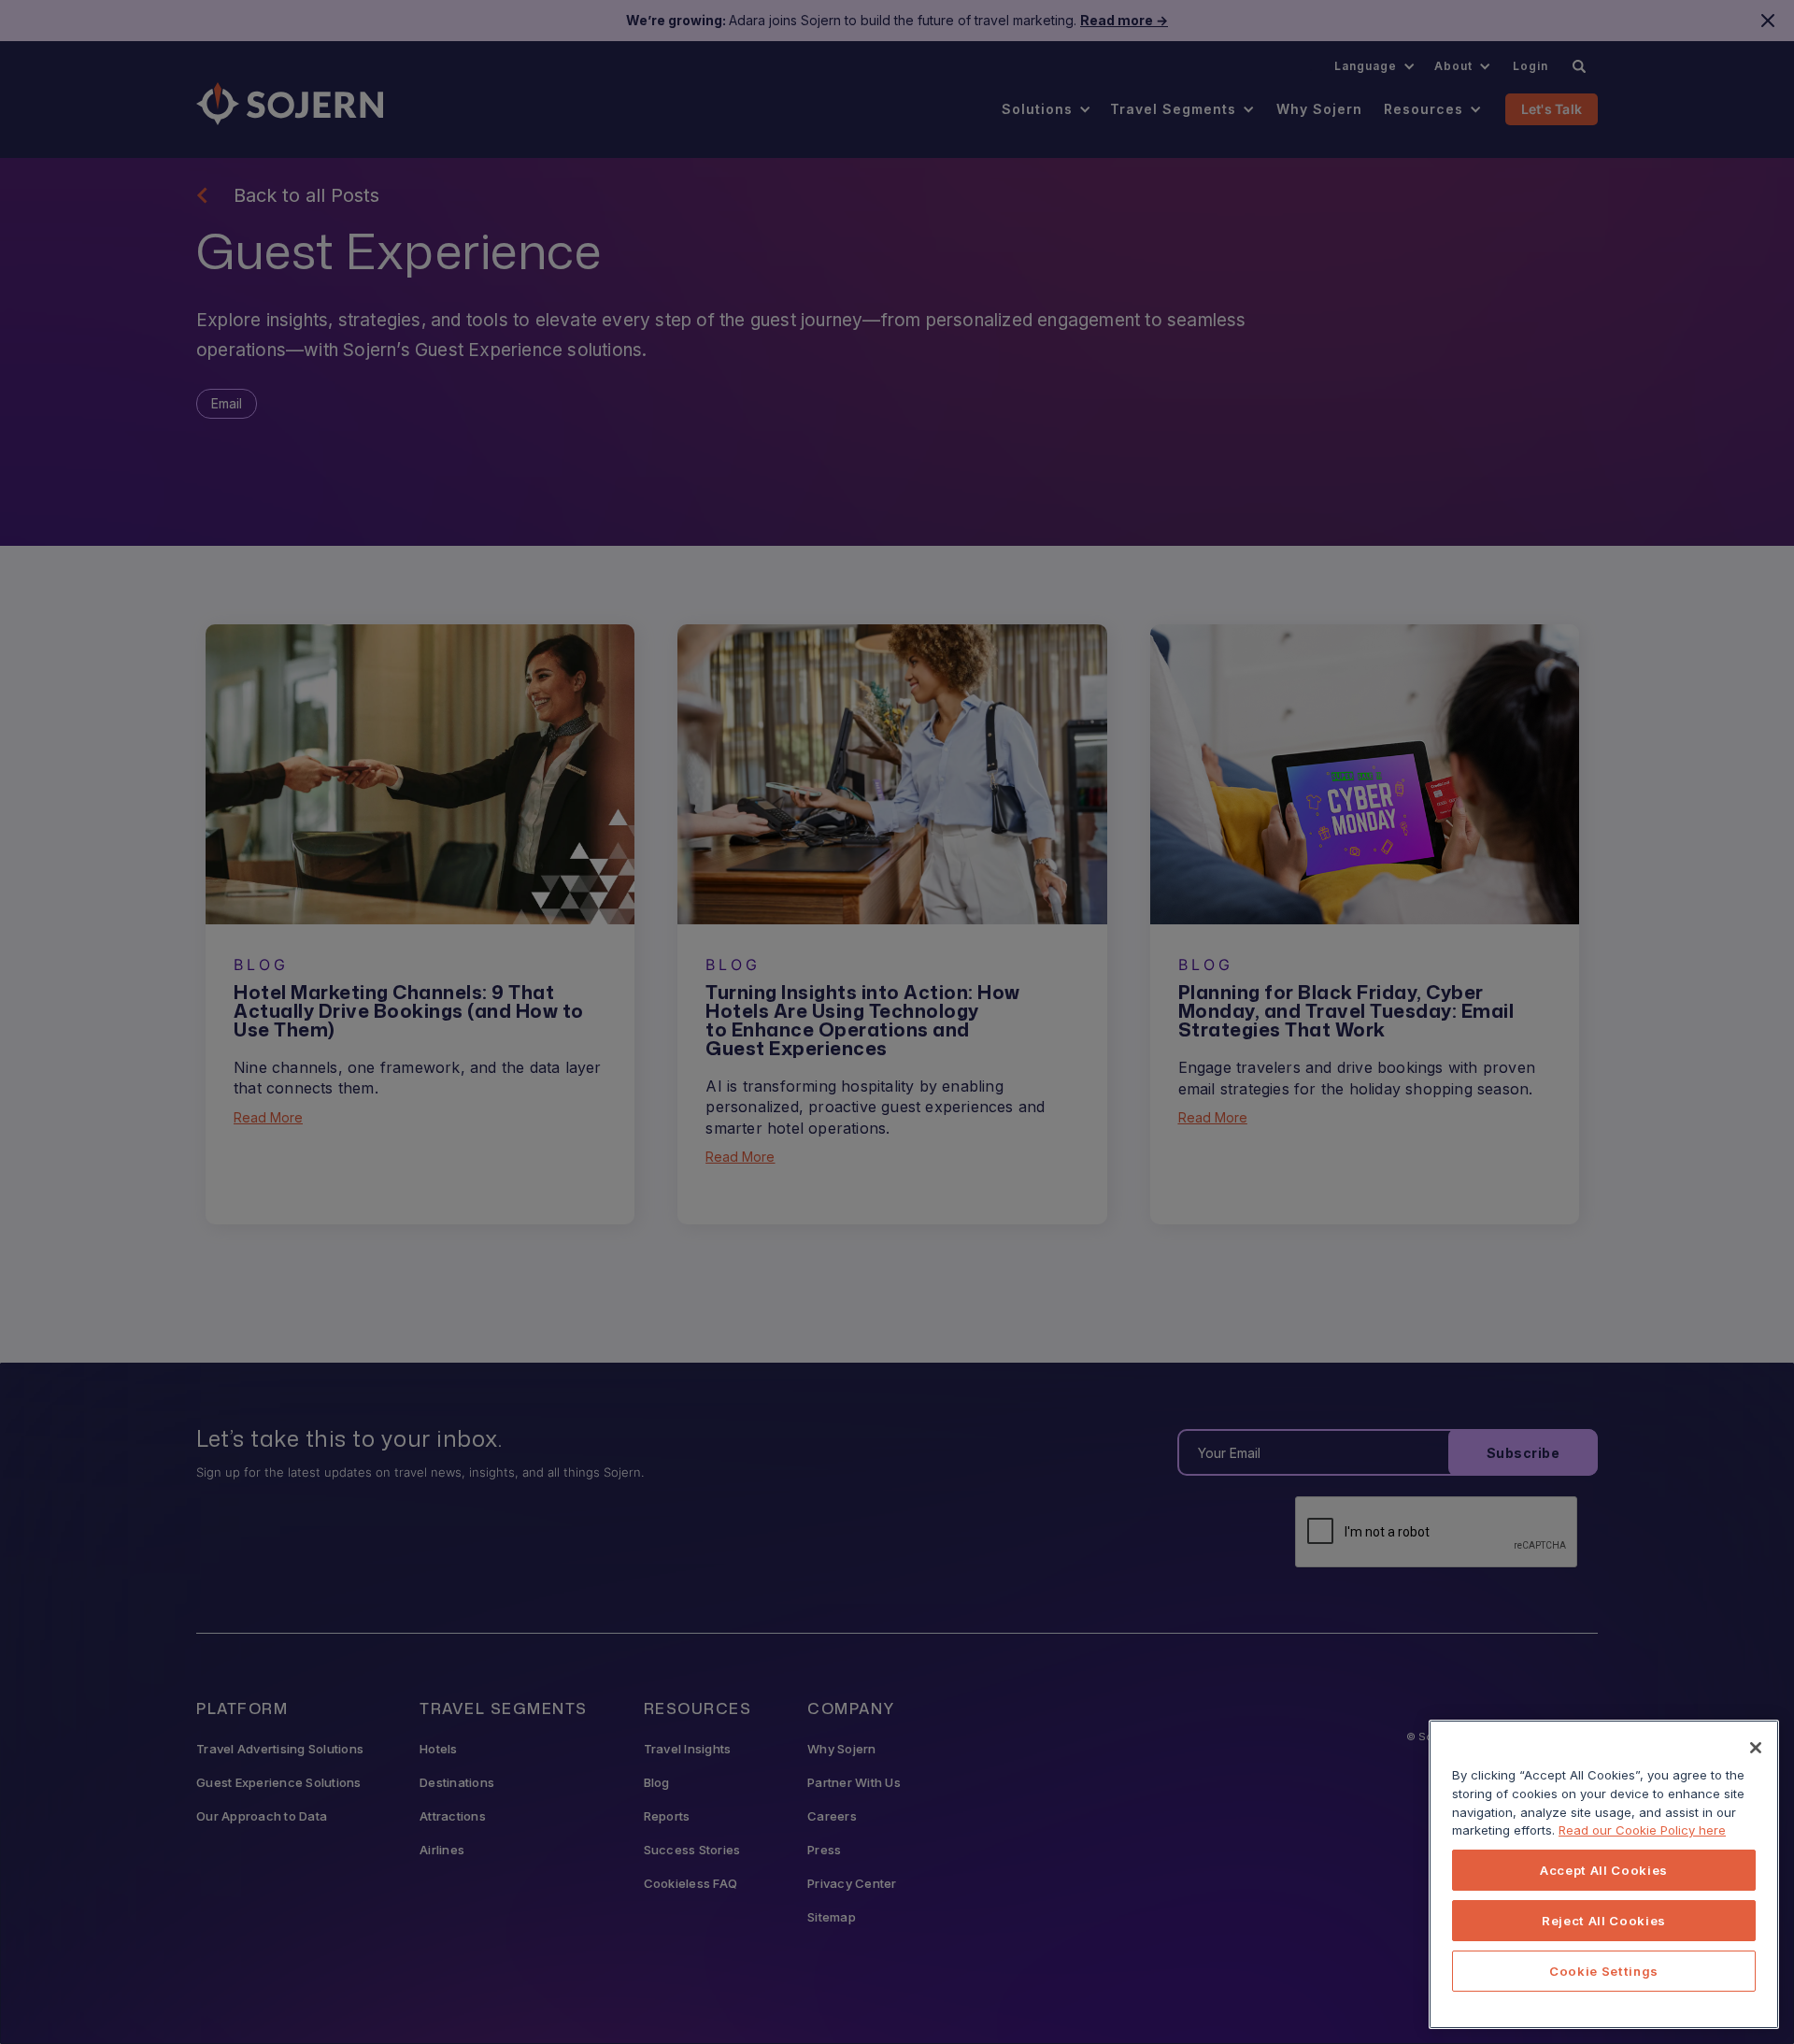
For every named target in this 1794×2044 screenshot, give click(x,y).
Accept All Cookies (1604, 1870)
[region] (1604, 1874)
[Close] (1756, 1748)
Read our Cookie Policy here (1642, 1830)
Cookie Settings (1604, 1971)
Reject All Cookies (1604, 1921)
